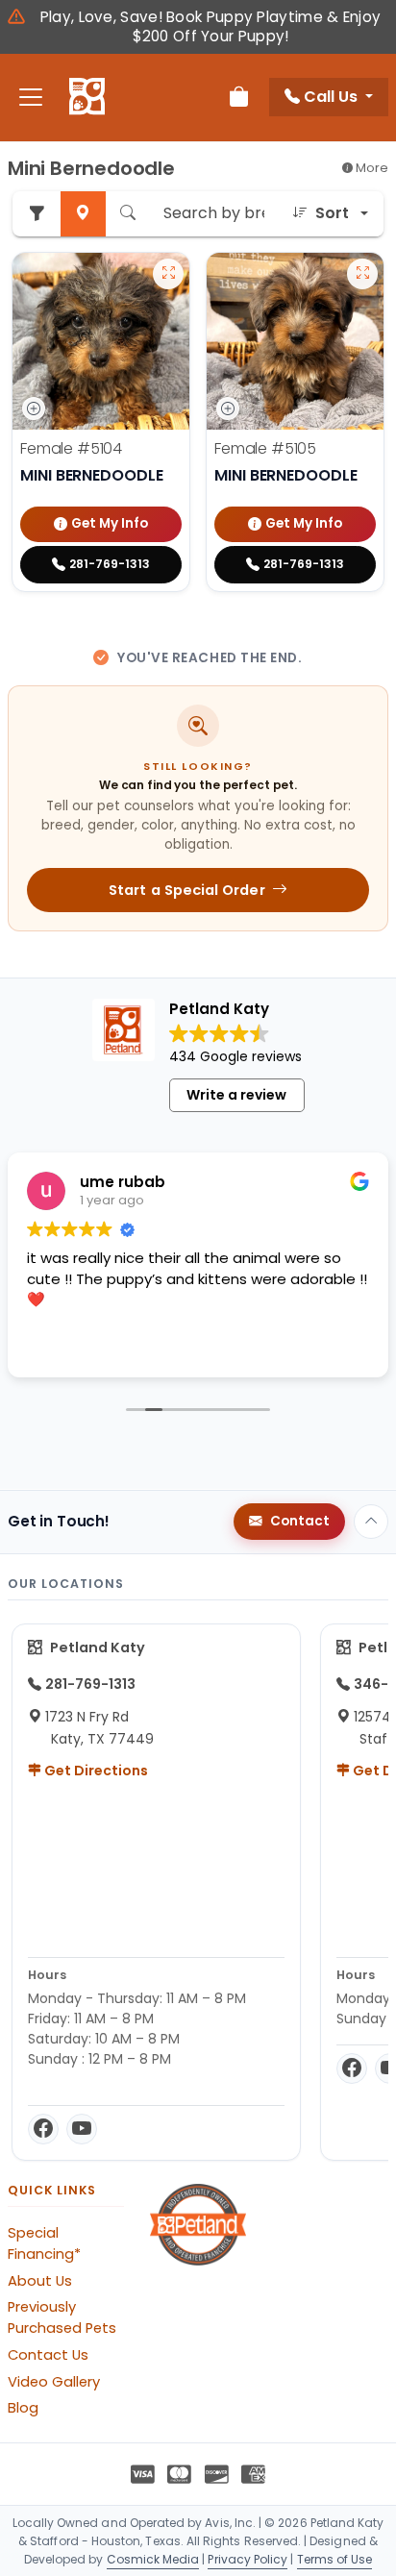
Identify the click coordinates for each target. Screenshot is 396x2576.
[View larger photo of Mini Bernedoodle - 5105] (362, 274)
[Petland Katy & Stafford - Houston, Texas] (87, 97)
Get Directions (95, 1771)
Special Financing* (44, 2243)
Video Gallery (54, 2382)
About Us (40, 2281)
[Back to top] (371, 1522)
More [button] (371, 168)
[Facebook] (43, 2129)
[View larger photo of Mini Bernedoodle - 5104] (168, 274)
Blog (23, 2408)
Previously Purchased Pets (62, 2317)
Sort (332, 213)
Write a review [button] (236, 1095)
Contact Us (48, 2355)
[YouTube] (82, 2129)
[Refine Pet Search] (37, 214)
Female (71, 448)
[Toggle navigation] (31, 98)
